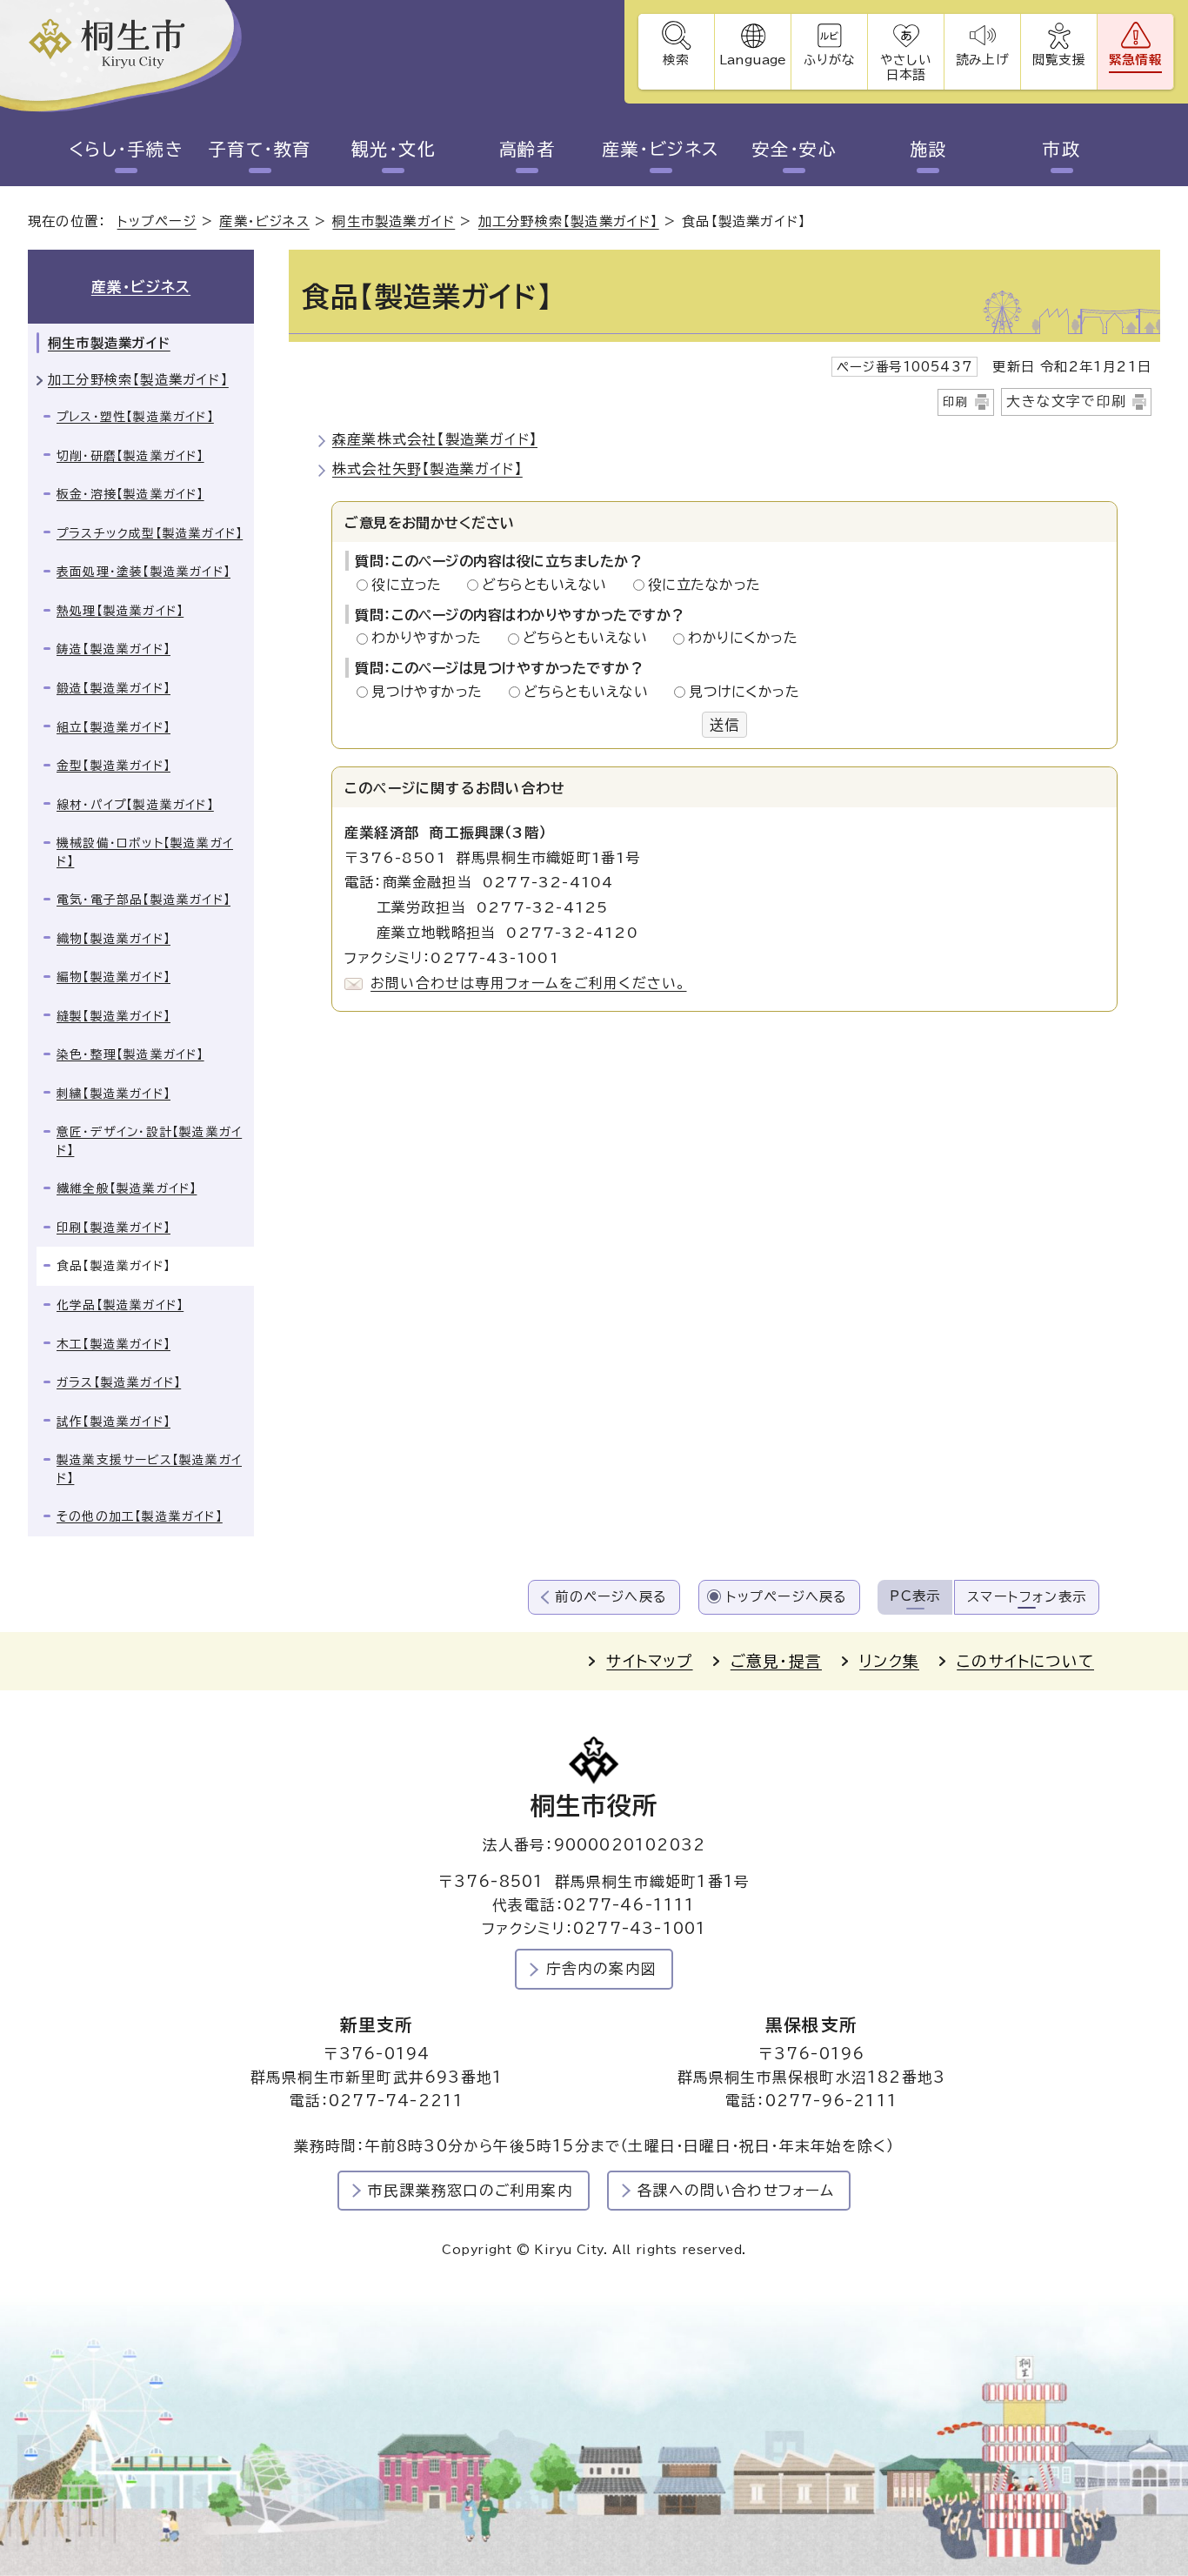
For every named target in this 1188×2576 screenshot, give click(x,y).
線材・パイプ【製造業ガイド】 (135, 805)
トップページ (157, 221)
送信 (724, 725)
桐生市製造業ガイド (394, 221)
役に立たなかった (704, 585)
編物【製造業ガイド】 (113, 977)
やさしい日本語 (905, 67)
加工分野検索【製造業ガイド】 (569, 221)
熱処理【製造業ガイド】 (120, 611)
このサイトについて (1025, 1661)
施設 (928, 149)
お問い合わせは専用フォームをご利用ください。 (528, 983)
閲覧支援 (1059, 60)
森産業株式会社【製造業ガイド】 (435, 439)
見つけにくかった (744, 692)
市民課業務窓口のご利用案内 (471, 2190)
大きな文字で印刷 (1066, 401)
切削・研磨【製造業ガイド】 (130, 456)
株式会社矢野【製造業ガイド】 (427, 469)
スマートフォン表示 (1027, 1597)
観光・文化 (394, 149)
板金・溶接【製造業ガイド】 (130, 494)
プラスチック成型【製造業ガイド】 (150, 533)
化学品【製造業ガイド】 (120, 1305)
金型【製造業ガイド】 (113, 766)
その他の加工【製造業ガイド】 (140, 1516)
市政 (1061, 149)
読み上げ (982, 60)
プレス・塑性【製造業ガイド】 (135, 417)
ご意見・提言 (776, 1661)
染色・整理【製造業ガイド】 (130, 1054)
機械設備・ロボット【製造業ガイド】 (145, 852)
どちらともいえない (549, 585)
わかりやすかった (431, 638)
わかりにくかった (743, 638)
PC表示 (915, 1596)
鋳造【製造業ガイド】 (113, 649)
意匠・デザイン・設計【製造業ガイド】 (149, 1141)
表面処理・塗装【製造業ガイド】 (143, 572)
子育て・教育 (260, 149)
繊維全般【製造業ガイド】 (127, 1188)
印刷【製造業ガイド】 (113, 1228)
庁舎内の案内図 (601, 1968)
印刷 (956, 402)
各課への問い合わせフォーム (736, 2190)
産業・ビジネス (661, 149)
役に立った (411, 585)
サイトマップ (649, 1661)
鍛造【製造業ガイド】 (113, 688)
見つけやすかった (432, 692)
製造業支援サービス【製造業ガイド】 (149, 1469)
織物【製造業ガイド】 (113, 939)
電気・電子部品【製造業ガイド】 (143, 900)
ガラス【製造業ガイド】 (119, 1382)
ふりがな (829, 60)
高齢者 (527, 149)
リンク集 (889, 1661)
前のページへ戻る (611, 1597)
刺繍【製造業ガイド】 (113, 1094)
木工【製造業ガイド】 (113, 1344)
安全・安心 (795, 149)
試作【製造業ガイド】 (113, 1422)
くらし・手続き (127, 149)
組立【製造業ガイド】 (113, 727)
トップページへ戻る (787, 1597)
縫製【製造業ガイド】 (113, 1016)
